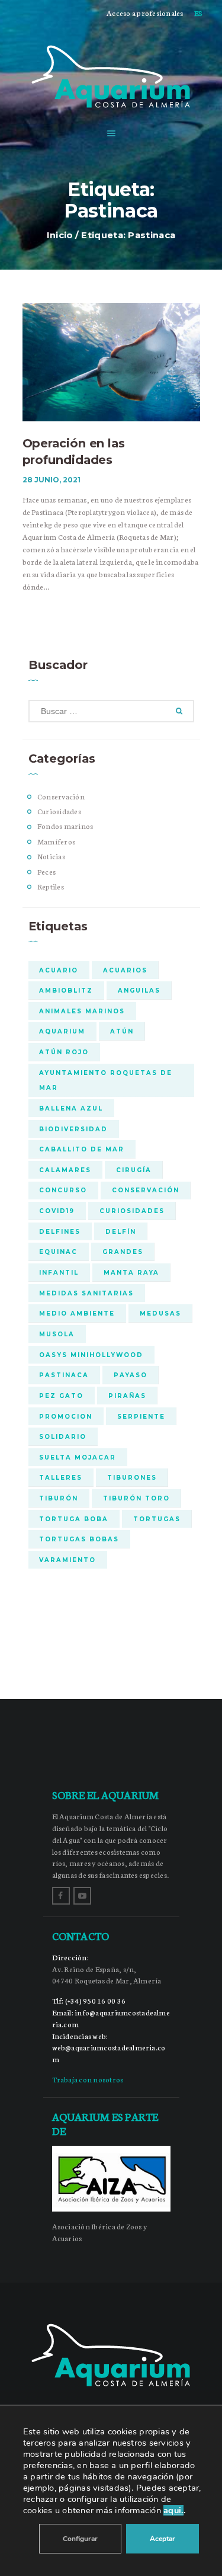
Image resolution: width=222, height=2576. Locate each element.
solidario (63, 1436)
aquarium (62, 1031)
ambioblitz (66, 990)
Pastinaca (64, 1375)
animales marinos (82, 1011)
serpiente (141, 1416)
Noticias (51, 856)
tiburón (59, 1498)
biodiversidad (73, 1129)
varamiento (67, 1560)
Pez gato (61, 1396)
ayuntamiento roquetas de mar (106, 1080)
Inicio (60, 235)
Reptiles (51, 886)
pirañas (127, 1396)
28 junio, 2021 (52, 480)
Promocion (66, 1416)
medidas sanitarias (86, 1293)
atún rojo (64, 1052)
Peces (46, 871)
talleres (61, 1477)
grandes (123, 1252)
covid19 (57, 1211)
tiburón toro (136, 1498)
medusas (160, 1313)
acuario (59, 970)
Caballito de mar (82, 1149)
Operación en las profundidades (74, 452)
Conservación (61, 796)
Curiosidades (59, 811)
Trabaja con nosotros (88, 2079)
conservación (146, 1190)
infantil (59, 1272)
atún (122, 1031)
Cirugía (134, 1170)
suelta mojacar (78, 1457)
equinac (58, 1252)
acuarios (125, 970)
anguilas (139, 990)
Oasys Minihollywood (91, 1355)
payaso (131, 1375)
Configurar (80, 2539)
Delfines (60, 1231)
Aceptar (163, 2539)
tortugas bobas (79, 1539)
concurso (63, 1190)
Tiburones (132, 1477)
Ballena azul (71, 1108)
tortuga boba (74, 1519)
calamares (65, 1170)
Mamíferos (56, 841)
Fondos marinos (65, 826)
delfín (121, 1231)
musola (57, 1334)
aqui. (173, 2510)
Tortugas (157, 1519)
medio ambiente (77, 1313)
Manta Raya (131, 1272)
